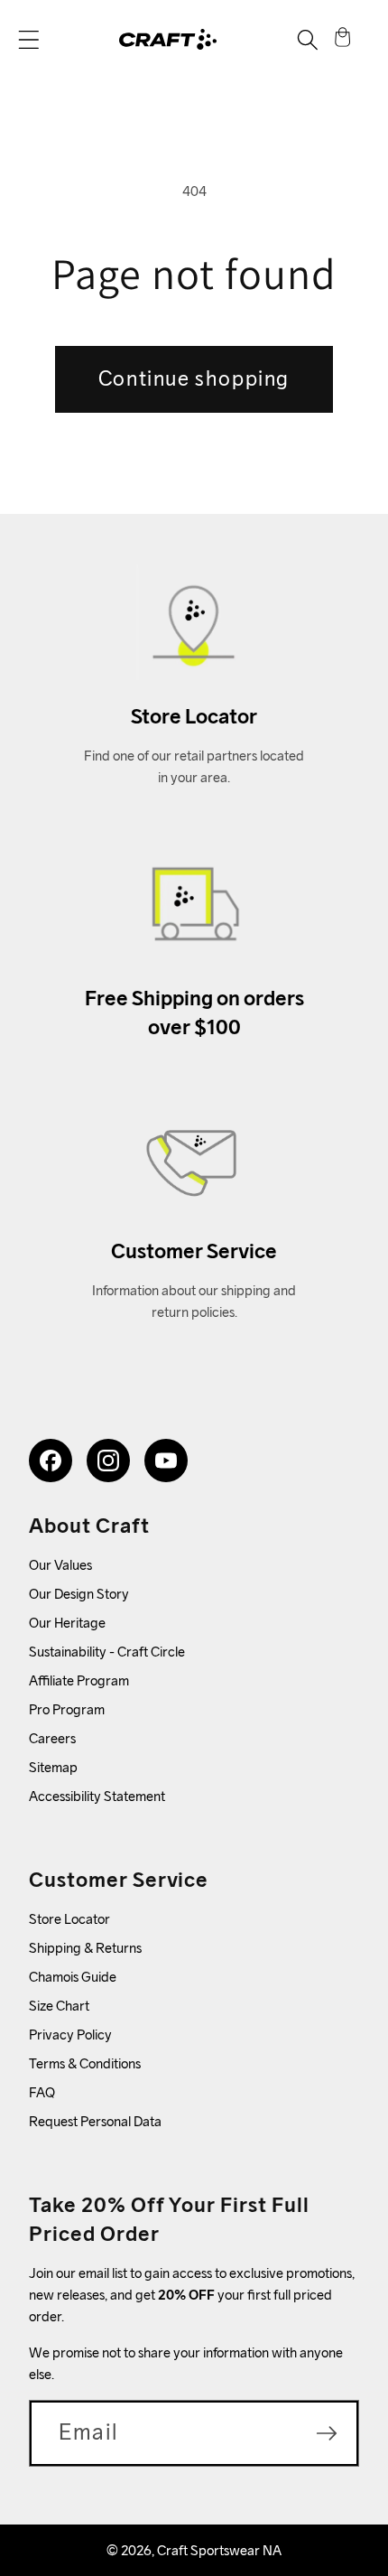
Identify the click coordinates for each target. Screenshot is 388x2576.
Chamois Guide (73, 1977)
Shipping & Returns (85, 1948)
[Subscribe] (327, 2433)
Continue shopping (194, 378)
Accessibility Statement (97, 1796)
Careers (52, 1738)
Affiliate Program (79, 1680)
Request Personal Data (95, 2121)
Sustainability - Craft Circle (107, 1652)
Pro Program (67, 1709)
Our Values (60, 1565)
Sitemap (53, 1767)
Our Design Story (79, 1594)
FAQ (42, 2092)
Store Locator (69, 1919)
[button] (29, 40)
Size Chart (59, 2006)
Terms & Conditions (85, 2063)
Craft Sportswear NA (219, 2550)
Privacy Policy (70, 2035)
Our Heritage (67, 1623)
